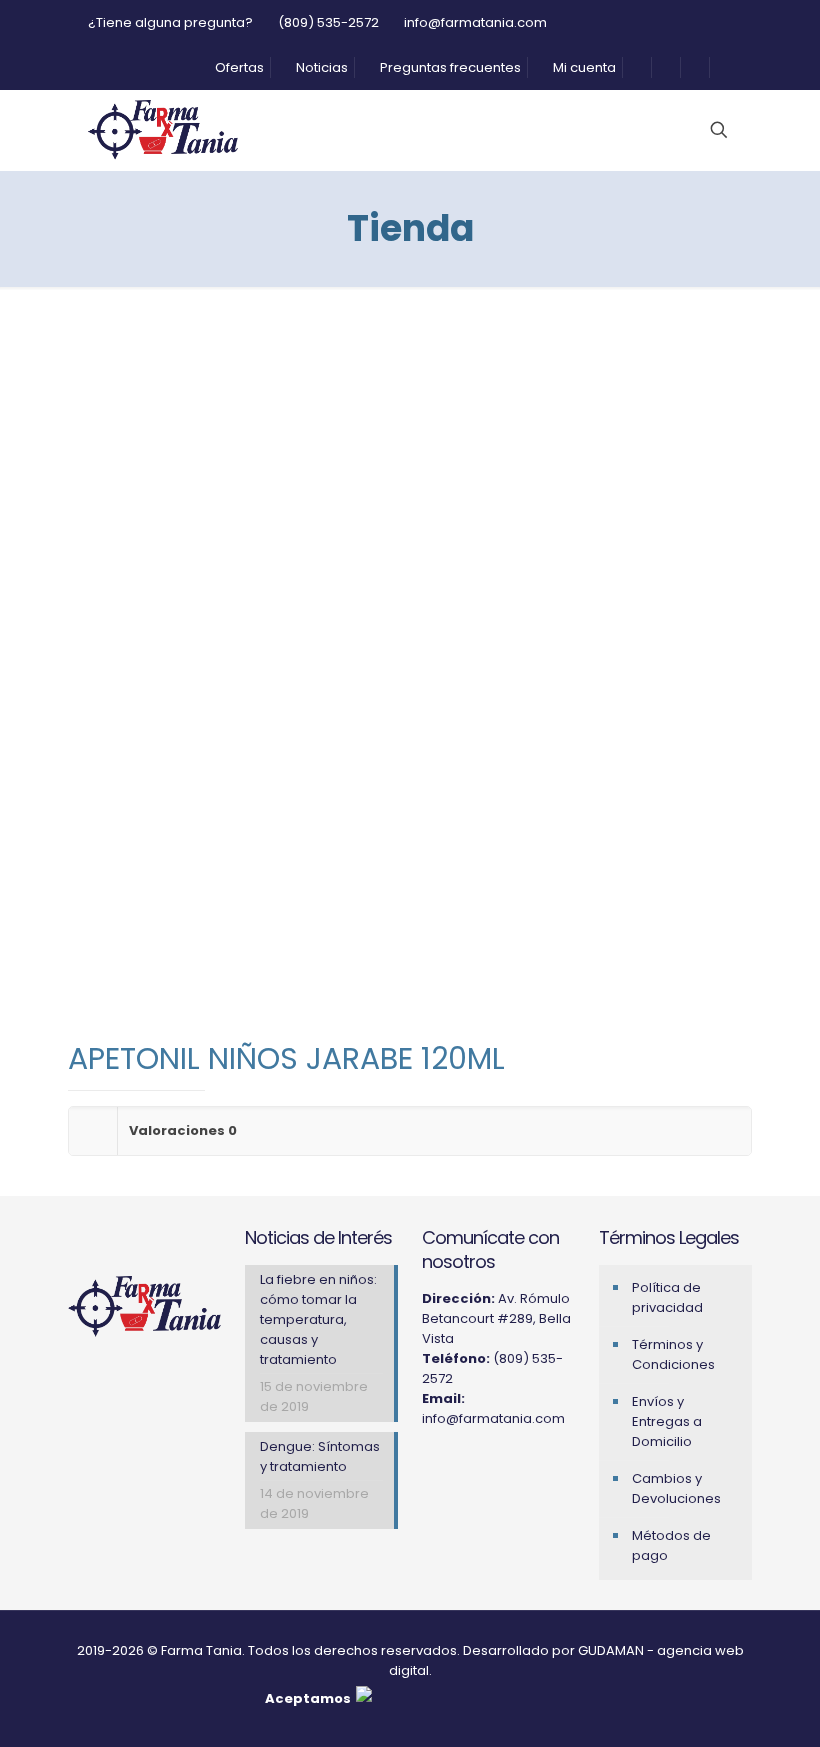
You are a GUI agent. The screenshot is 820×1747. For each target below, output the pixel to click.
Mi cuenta (583, 67)
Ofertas (238, 67)
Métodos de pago (671, 1545)
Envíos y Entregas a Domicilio (667, 1421)
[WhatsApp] (510, 1469)
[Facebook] (458, 1469)
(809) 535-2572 (328, 22)
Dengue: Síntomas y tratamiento (320, 1456)
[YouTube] (484, 1469)
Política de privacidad (667, 1297)
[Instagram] (432, 1469)
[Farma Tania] (163, 130)
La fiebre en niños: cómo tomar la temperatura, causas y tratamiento (318, 1319)
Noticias (320, 67)
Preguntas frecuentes (449, 67)
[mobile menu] (619, 130)
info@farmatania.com (475, 22)
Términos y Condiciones (673, 1354)
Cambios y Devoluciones (676, 1488)
